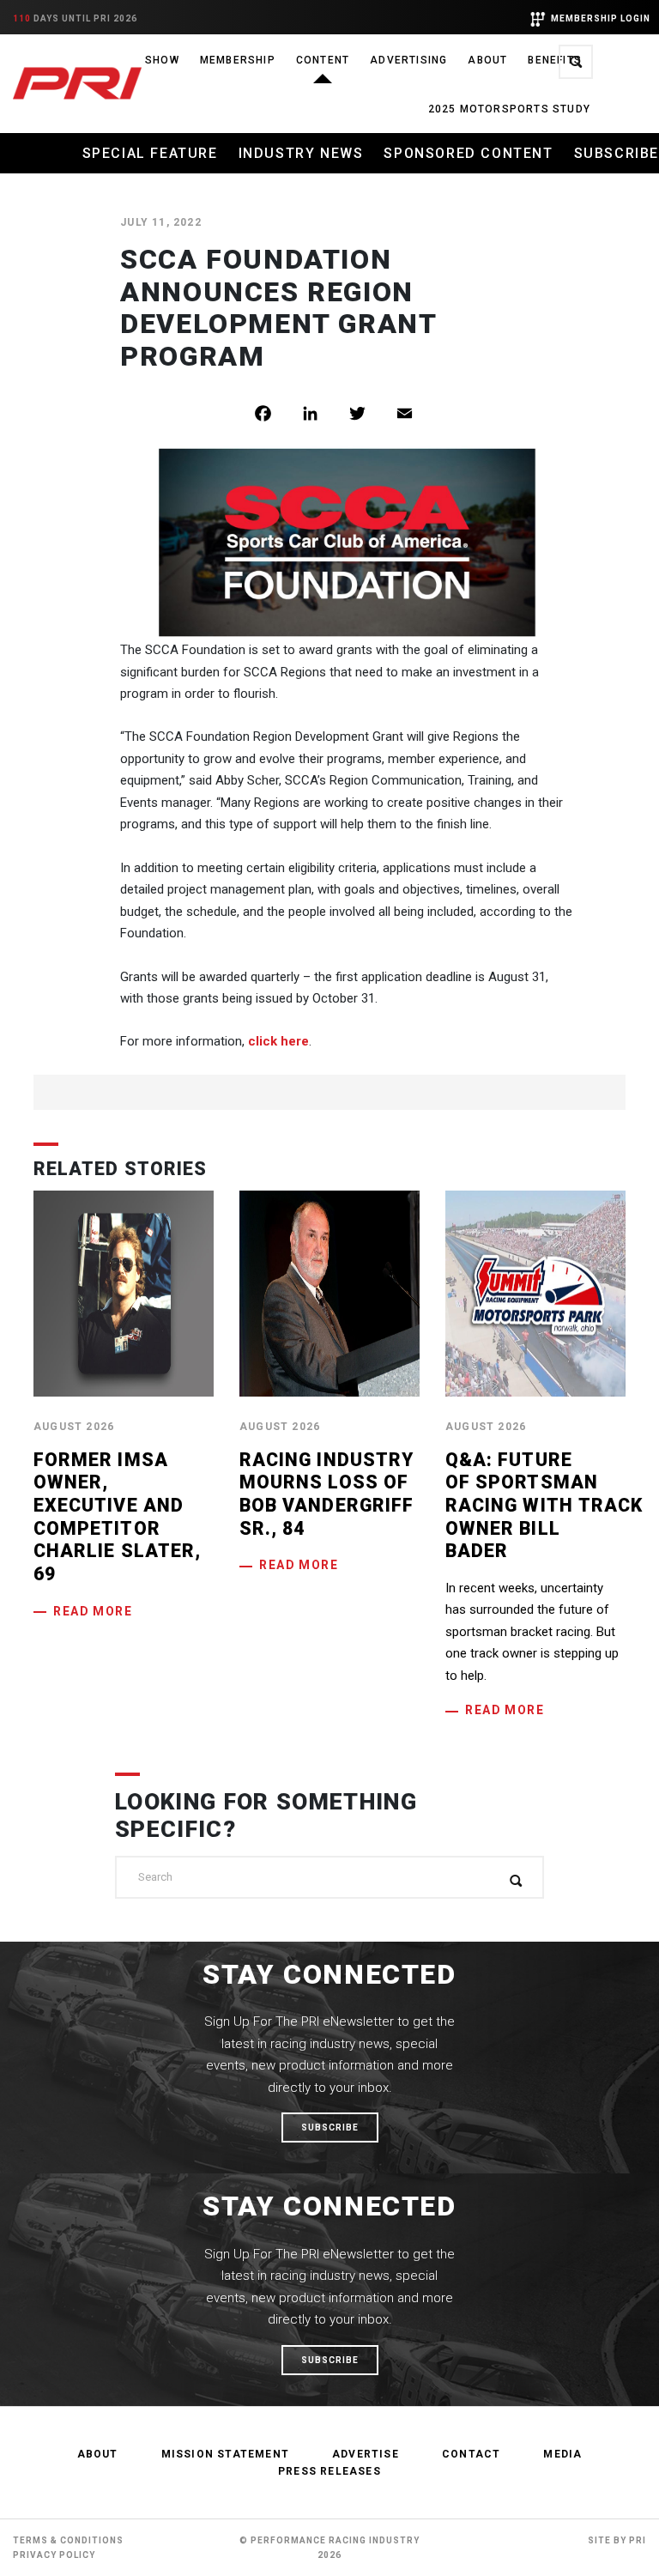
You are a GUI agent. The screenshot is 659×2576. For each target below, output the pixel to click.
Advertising (408, 60)
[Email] (417, 413)
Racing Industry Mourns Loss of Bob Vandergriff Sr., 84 (326, 1494)
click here (278, 1041)
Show (162, 60)
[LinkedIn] (323, 413)
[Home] (77, 84)
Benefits (555, 60)
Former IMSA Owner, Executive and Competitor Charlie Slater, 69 (117, 1517)
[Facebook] (276, 413)
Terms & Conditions (68, 2540)
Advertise (366, 2454)
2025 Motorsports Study (509, 109)
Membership (238, 60)
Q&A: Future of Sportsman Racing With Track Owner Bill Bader (544, 1506)
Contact (471, 2454)
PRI (638, 2540)
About (487, 60)
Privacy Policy (54, 2555)
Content (323, 60)
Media (562, 2454)
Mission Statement (225, 2454)
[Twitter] (370, 413)
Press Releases (329, 2471)
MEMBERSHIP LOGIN (601, 18)
